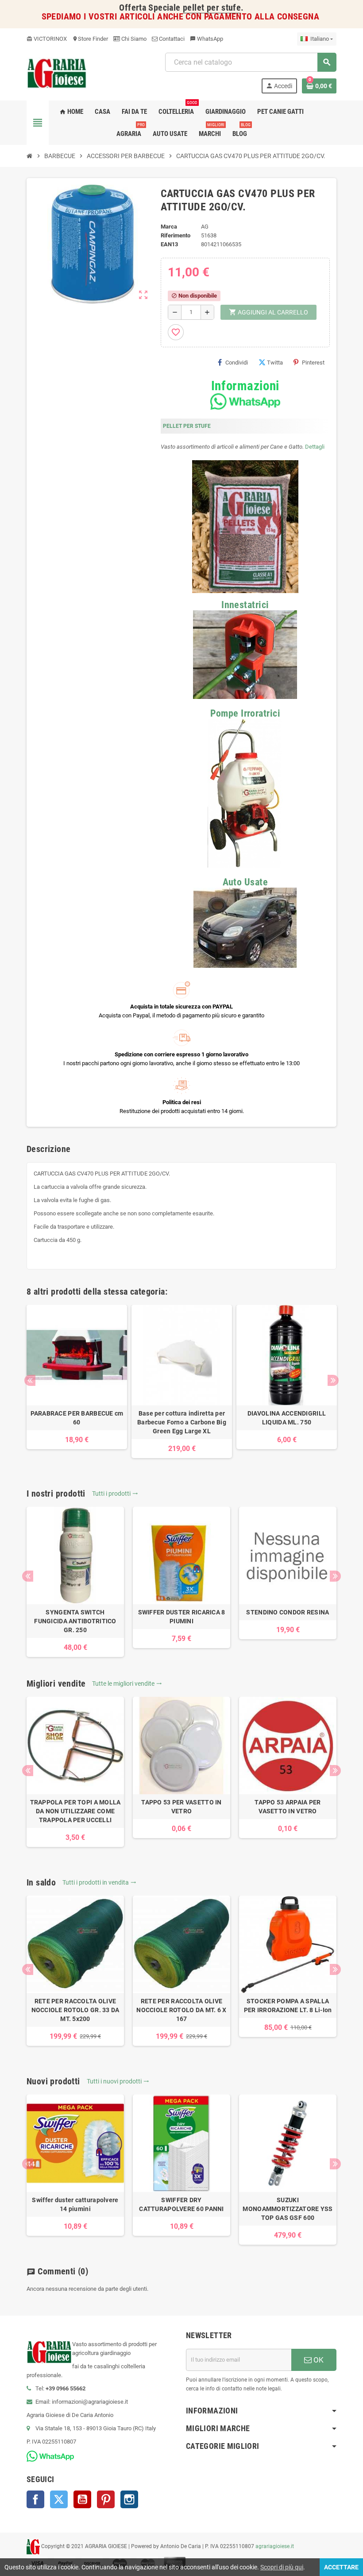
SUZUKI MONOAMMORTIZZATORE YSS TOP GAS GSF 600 (288, 2209)
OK (318, 2360)
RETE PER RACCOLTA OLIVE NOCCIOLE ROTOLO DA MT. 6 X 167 (181, 2010)
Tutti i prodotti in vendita (99, 1882)
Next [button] (333, 1380)
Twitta (275, 363)
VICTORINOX (47, 39)
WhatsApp (207, 39)
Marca (169, 227)
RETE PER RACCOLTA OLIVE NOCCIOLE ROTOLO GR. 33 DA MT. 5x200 (75, 2010)
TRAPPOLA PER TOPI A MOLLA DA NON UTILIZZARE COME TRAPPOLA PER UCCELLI (75, 1811)
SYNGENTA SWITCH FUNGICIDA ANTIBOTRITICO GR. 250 (75, 1621)
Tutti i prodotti (115, 1494)
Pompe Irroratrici (245, 713)
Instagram (129, 2499)
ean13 (169, 244)
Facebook (35, 2499)
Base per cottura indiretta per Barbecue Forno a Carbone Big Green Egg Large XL (182, 1422)
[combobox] (251, 62)
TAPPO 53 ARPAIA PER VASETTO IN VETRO (288, 1807)
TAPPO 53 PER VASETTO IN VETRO (181, 1807)
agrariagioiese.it (275, 2546)
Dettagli (315, 447)
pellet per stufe (212, 8)
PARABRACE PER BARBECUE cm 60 (77, 1418)
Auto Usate (245, 882)
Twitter (59, 2499)
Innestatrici (245, 605)
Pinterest (313, 363)
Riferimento (176, 235)
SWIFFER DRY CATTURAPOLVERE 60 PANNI (181, 2204)
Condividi (237, 363)
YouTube (82, 2499)
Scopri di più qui (282, 2567)
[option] (77, 1377)
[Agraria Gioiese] (57, 72)
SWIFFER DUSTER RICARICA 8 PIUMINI (182, 1617)
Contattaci (171, 39)
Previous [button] (30, 1380)
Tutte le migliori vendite (127, 1684)
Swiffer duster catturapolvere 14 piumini (75, 2204)
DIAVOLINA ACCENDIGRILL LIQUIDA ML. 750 (287, 1418)
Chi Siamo (133, 39)
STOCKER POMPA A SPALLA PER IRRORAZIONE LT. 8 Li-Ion (288, 2006)
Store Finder (90, 39)
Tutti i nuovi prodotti (118, 2081)
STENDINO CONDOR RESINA (288, 1612)
